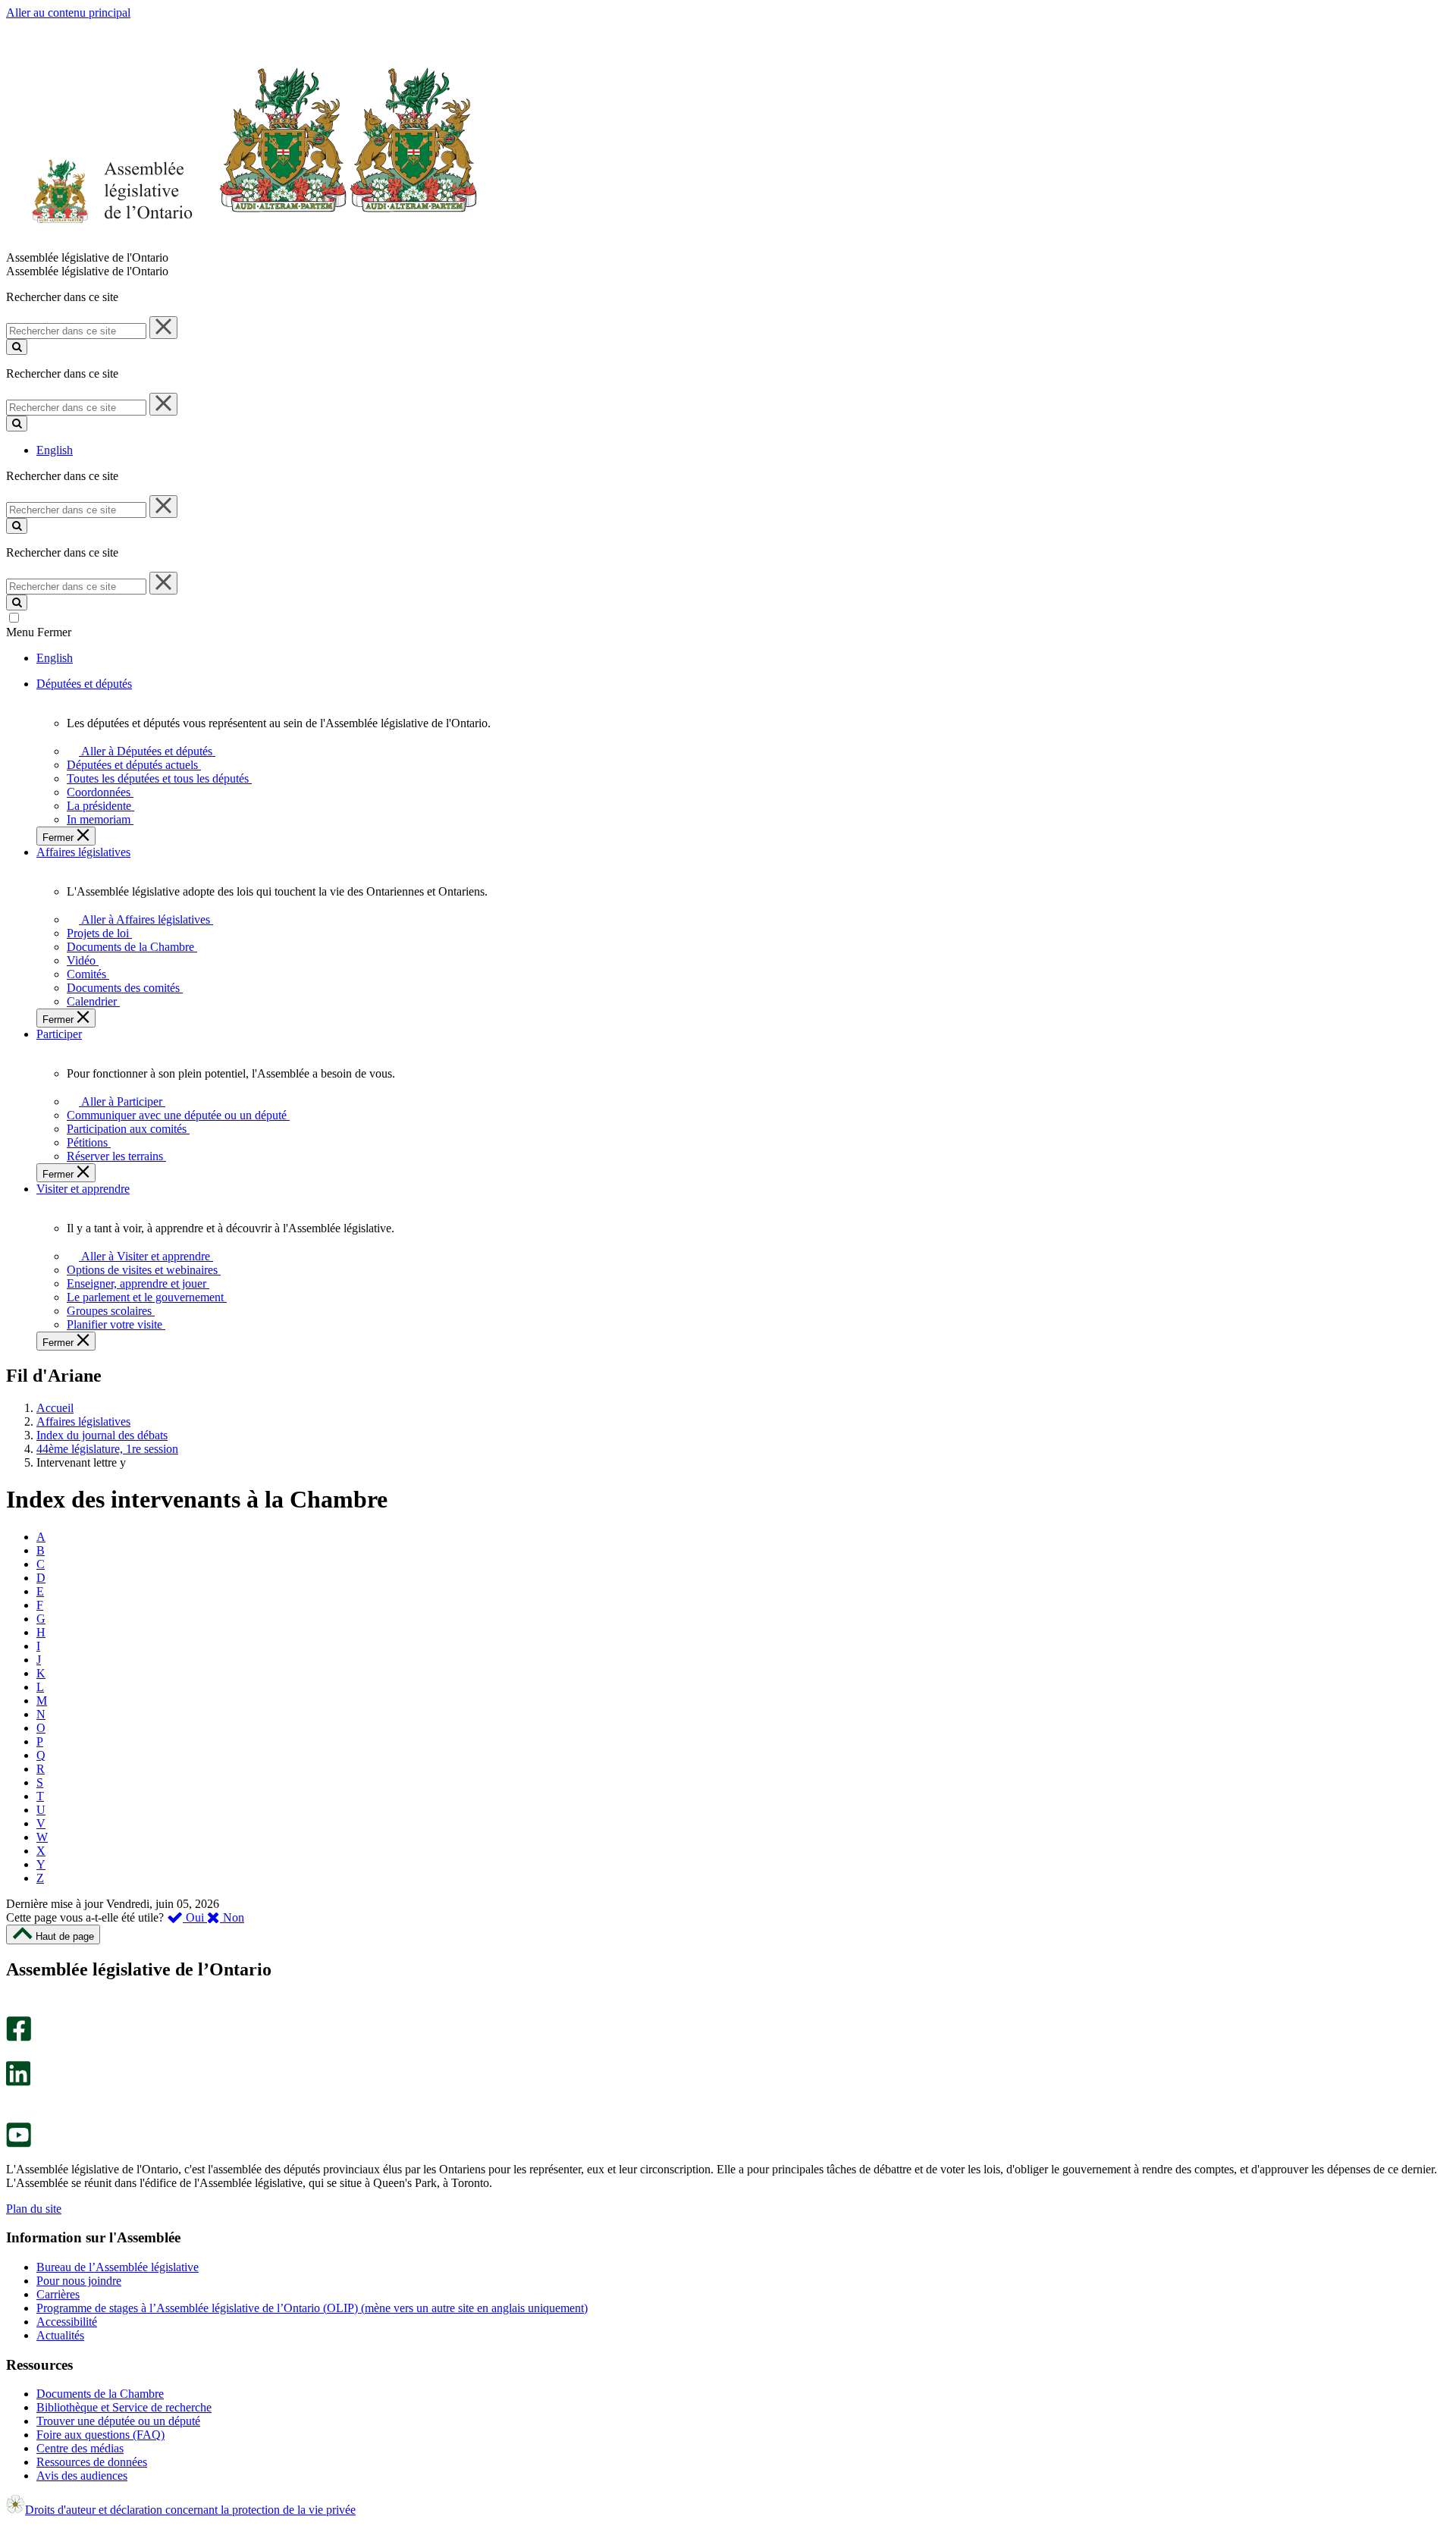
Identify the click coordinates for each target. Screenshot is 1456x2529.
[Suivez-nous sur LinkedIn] (18, 2082)
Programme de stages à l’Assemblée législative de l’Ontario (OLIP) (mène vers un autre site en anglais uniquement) (312, 2308)
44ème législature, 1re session (107, 1449)
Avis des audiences (82, 2476)
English (55, 450)
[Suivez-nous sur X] (14, 2054)
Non (232, 1917)
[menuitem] (144, 751)
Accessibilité (67, 2322)
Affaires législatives (83, 1421)
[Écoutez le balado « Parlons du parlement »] (13, 2102)
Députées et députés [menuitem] (84, 684)
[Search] (17, 347)
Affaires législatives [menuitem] (83, 852)
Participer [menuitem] (59, 1034)
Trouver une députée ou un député (118, 2421)
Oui (195, 1917)
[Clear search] (163, 328)
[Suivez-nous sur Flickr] (15, 2115)
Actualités (60, 2335)
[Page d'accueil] (242, 244)
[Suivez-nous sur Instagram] (15, 2009)
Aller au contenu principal (68, 13)
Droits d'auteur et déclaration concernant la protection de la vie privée (190, 2510)
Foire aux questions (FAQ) (100, 2435)
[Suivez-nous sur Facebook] (19, 2037)
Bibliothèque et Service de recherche (124, 2407)
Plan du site (34, 2209)
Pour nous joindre (79, 2281)
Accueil (55, 1408)
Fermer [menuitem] (60, 838)
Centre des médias (80, 2448)
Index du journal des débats (102, 1435)
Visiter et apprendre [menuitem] (83, 1189)
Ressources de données (92, 2462)
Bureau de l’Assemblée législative (118, 2267)
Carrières (58, 2294)
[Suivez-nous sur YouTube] (19, 2143)
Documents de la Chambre (100, 2394)
